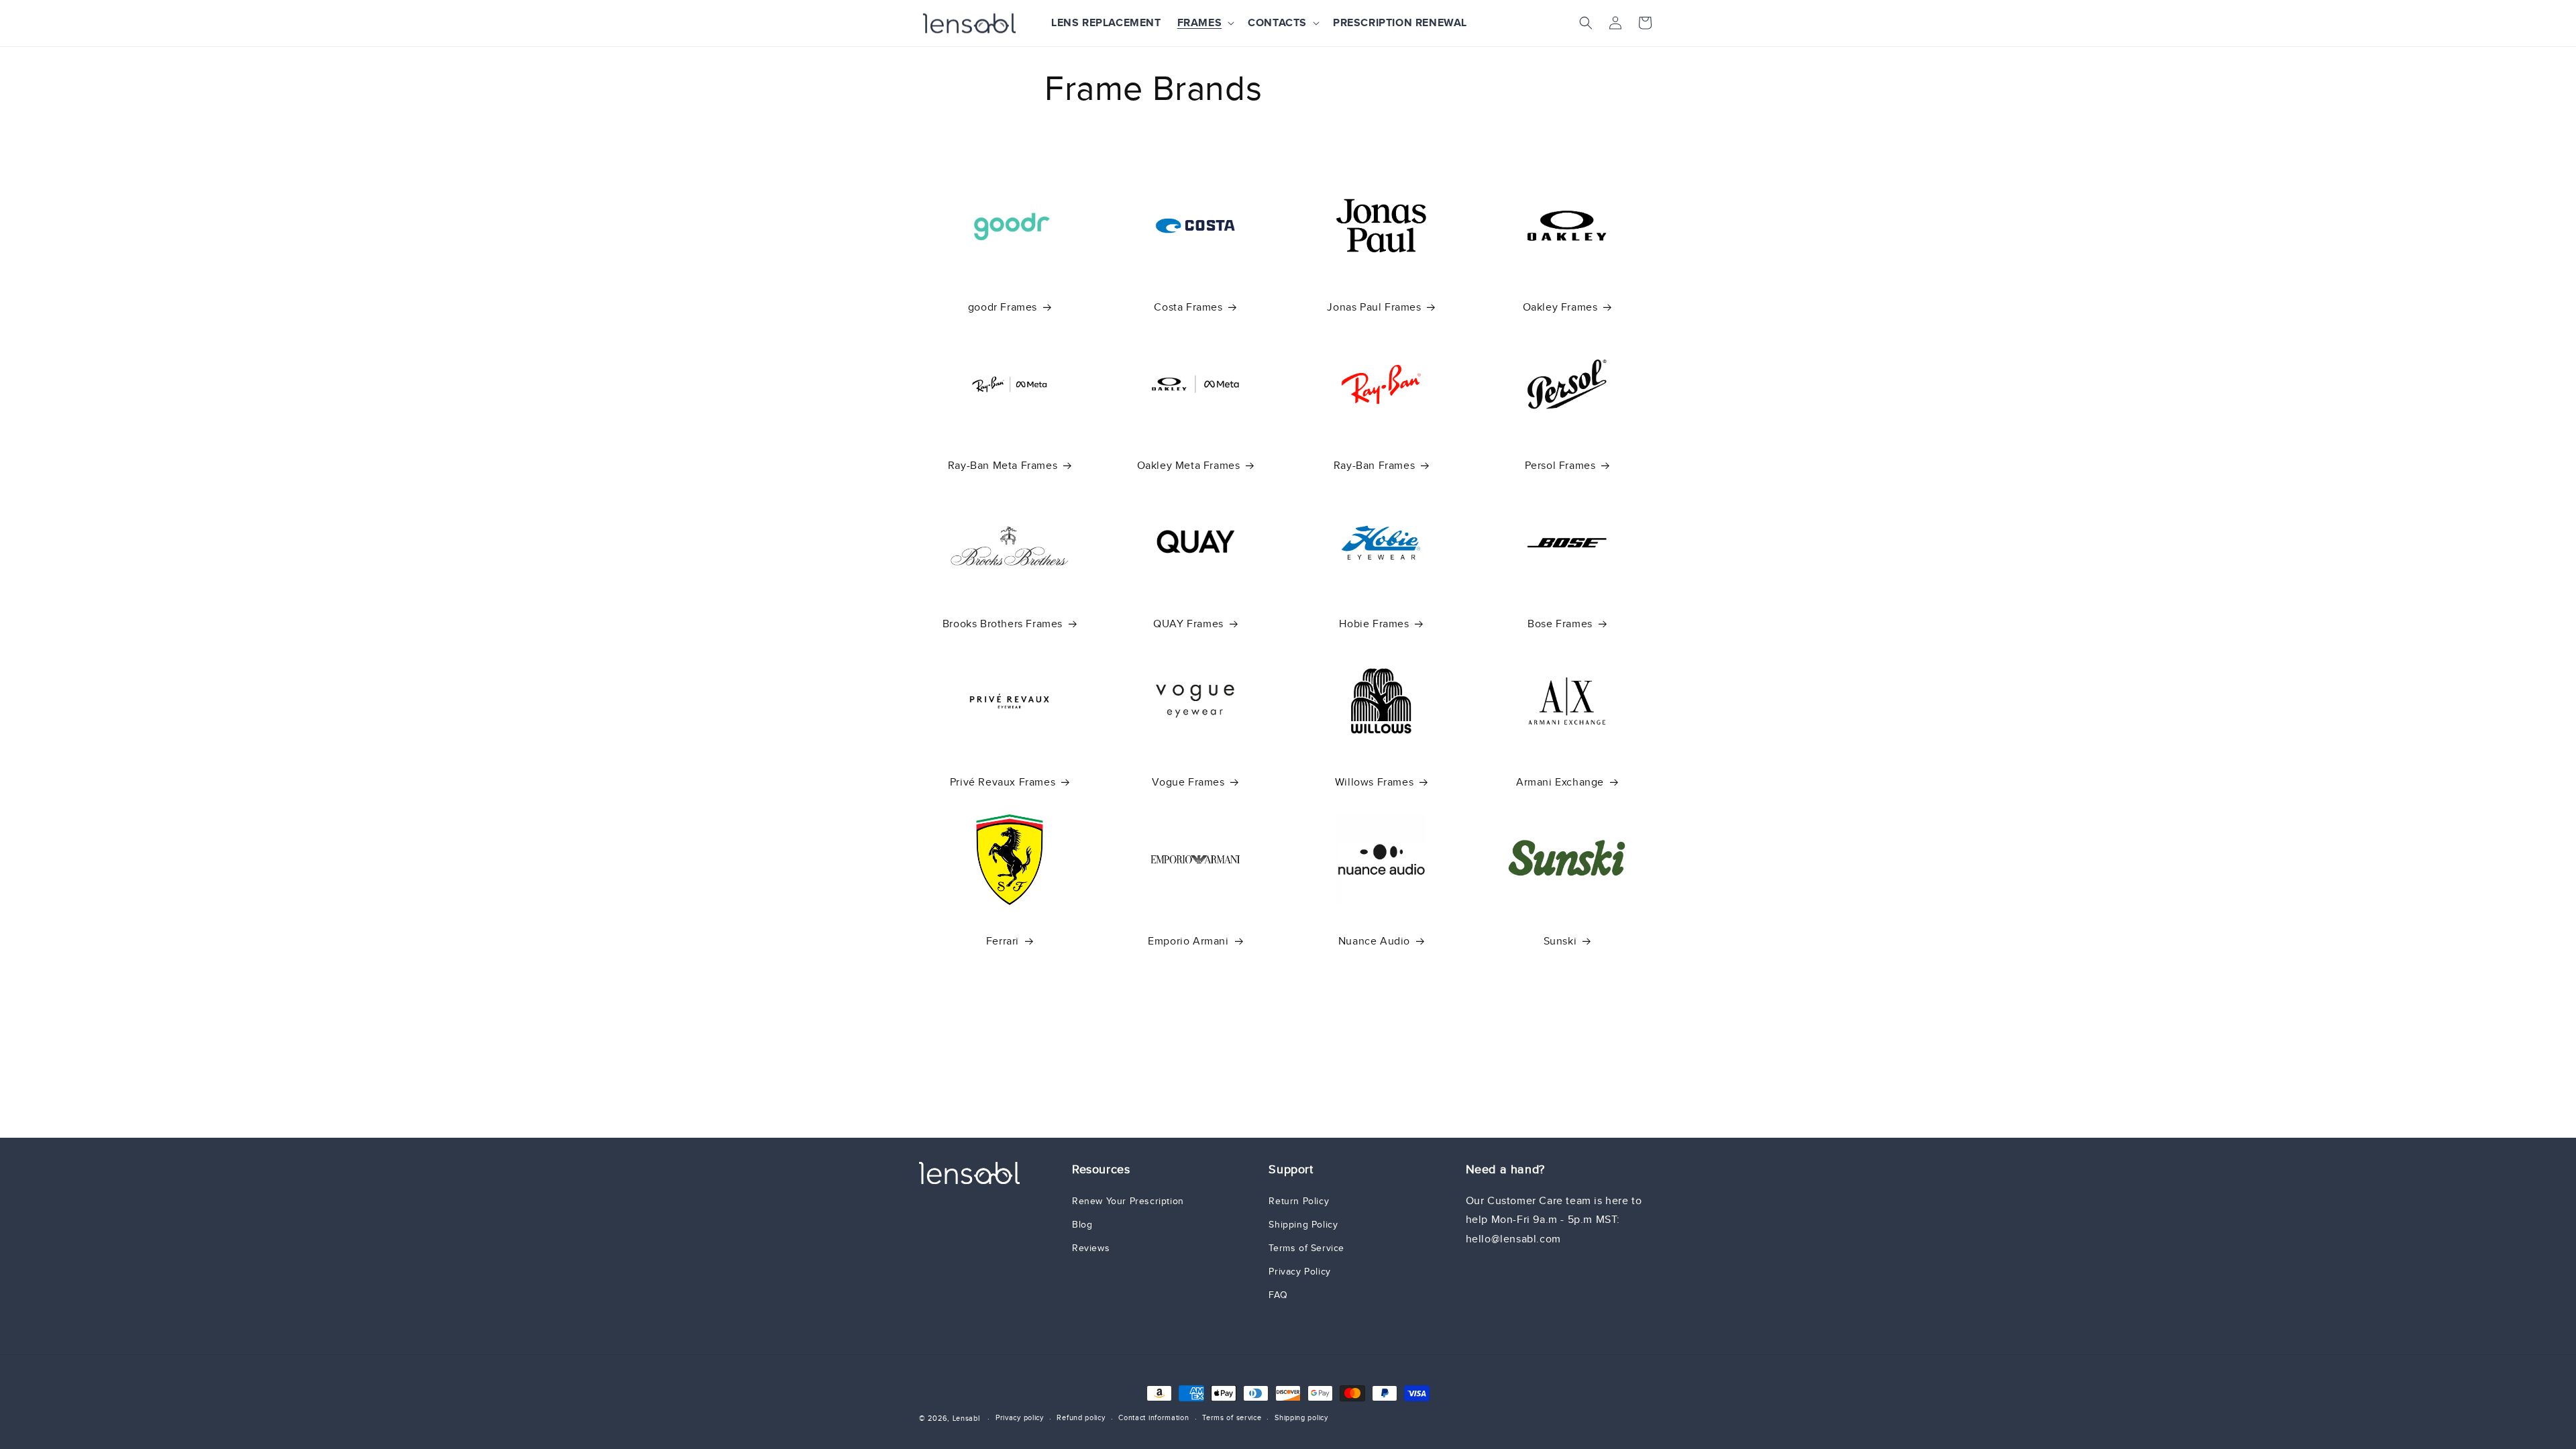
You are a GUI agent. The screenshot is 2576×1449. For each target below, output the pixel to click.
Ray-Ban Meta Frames (1003, 465)
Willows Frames (1374, 782)
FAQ (1278, 1295)
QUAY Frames (1188, 624)
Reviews (1091, 1248)
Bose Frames (1560, 624)
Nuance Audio (1374, 941)
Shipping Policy (1303, 1225)
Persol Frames (1560, 465)
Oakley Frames (1560, 307)
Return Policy (1299, 1201)
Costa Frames (1188, 307)
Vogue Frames (1188, 782)
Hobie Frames (1374, 624)
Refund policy (1081, 1417)
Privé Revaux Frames (1003, 782)
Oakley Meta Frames (1189, 465)
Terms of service (1232, 1417)
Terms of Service (1306, 1248)
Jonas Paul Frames (1374, 307)
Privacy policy (1020, 1417)
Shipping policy (1301, 1417)
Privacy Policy (1299, 1272)
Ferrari (1003, 941)
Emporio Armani (1188, 941)
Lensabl (966, 1418)
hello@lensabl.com (1513, 1239)
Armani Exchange (1560, 782)
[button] (1205, 23)
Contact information (1153, 1417)
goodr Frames (1003, 307)
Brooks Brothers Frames (1003, 624)
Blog (1082, 1225)
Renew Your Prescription (1128, 1201)
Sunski (1560, 941)
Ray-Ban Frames (1374, 465)
